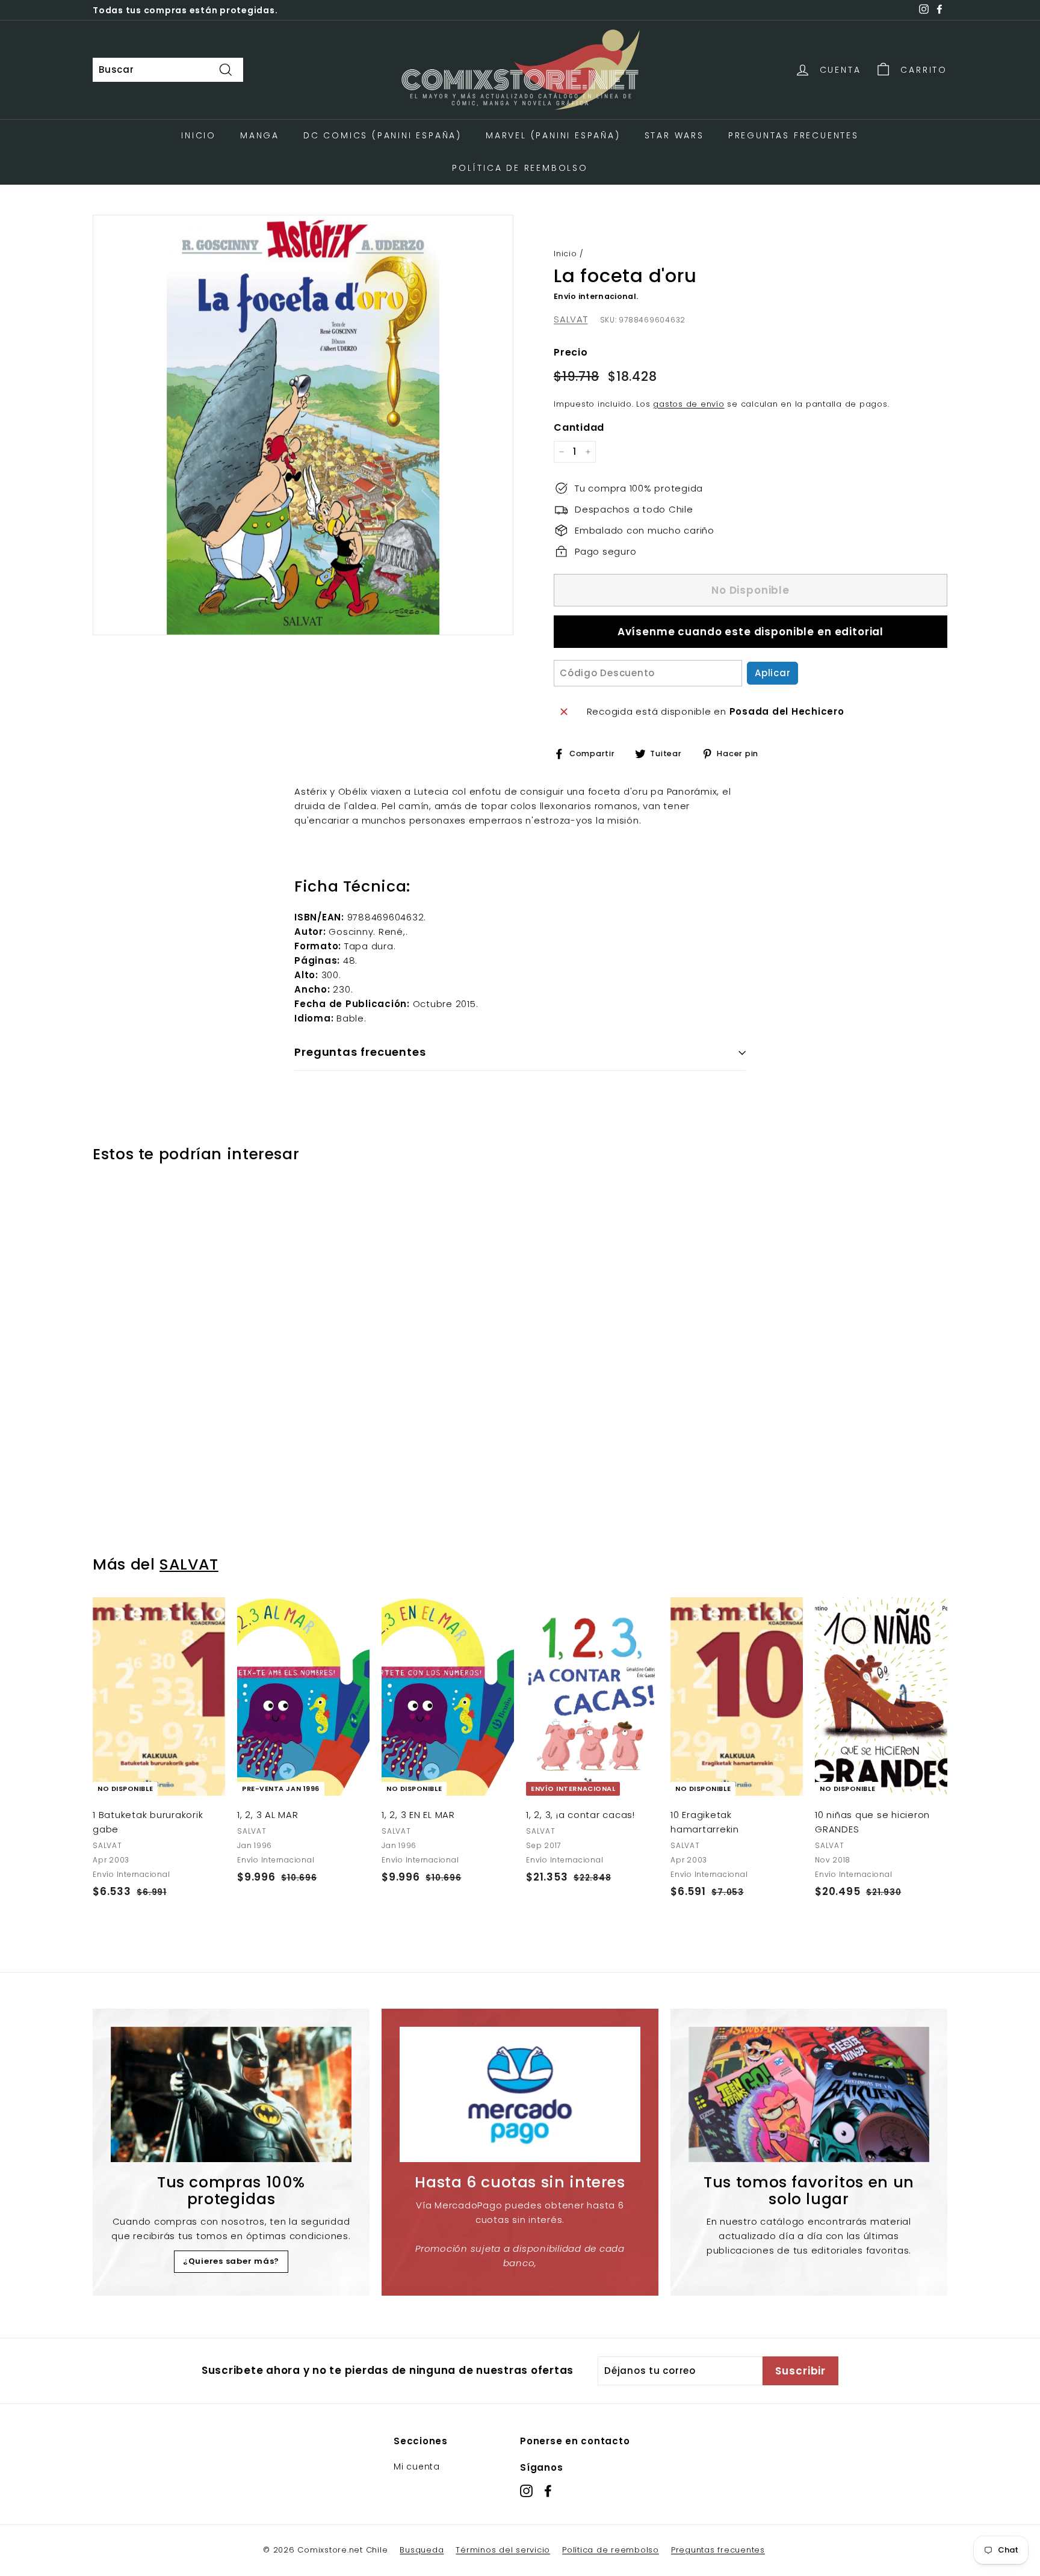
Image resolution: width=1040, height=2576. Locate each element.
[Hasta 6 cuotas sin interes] (520, 2094)
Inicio (199, 135)
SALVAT (571, 319)
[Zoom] (303, 425)
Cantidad (579, 427)
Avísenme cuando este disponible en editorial (751, 632)
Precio (571, 352)
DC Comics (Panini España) (382, 135)
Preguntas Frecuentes (794, 135)
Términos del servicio (503, 2550)
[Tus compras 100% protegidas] (231, 2094)
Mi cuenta (417, 2467)
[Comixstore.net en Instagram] (526, 2491)
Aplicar (772, 673)
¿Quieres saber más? (231, 2261)
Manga (260, 135)
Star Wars (674, 135)
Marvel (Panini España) (553, 135)
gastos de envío (689, 404)
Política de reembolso (611, 2550)
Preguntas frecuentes (718, 2550)
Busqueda (422, 2550)
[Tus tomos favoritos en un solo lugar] (809, 2094)
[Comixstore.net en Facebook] (548, 2491)
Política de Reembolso (520, 168)
